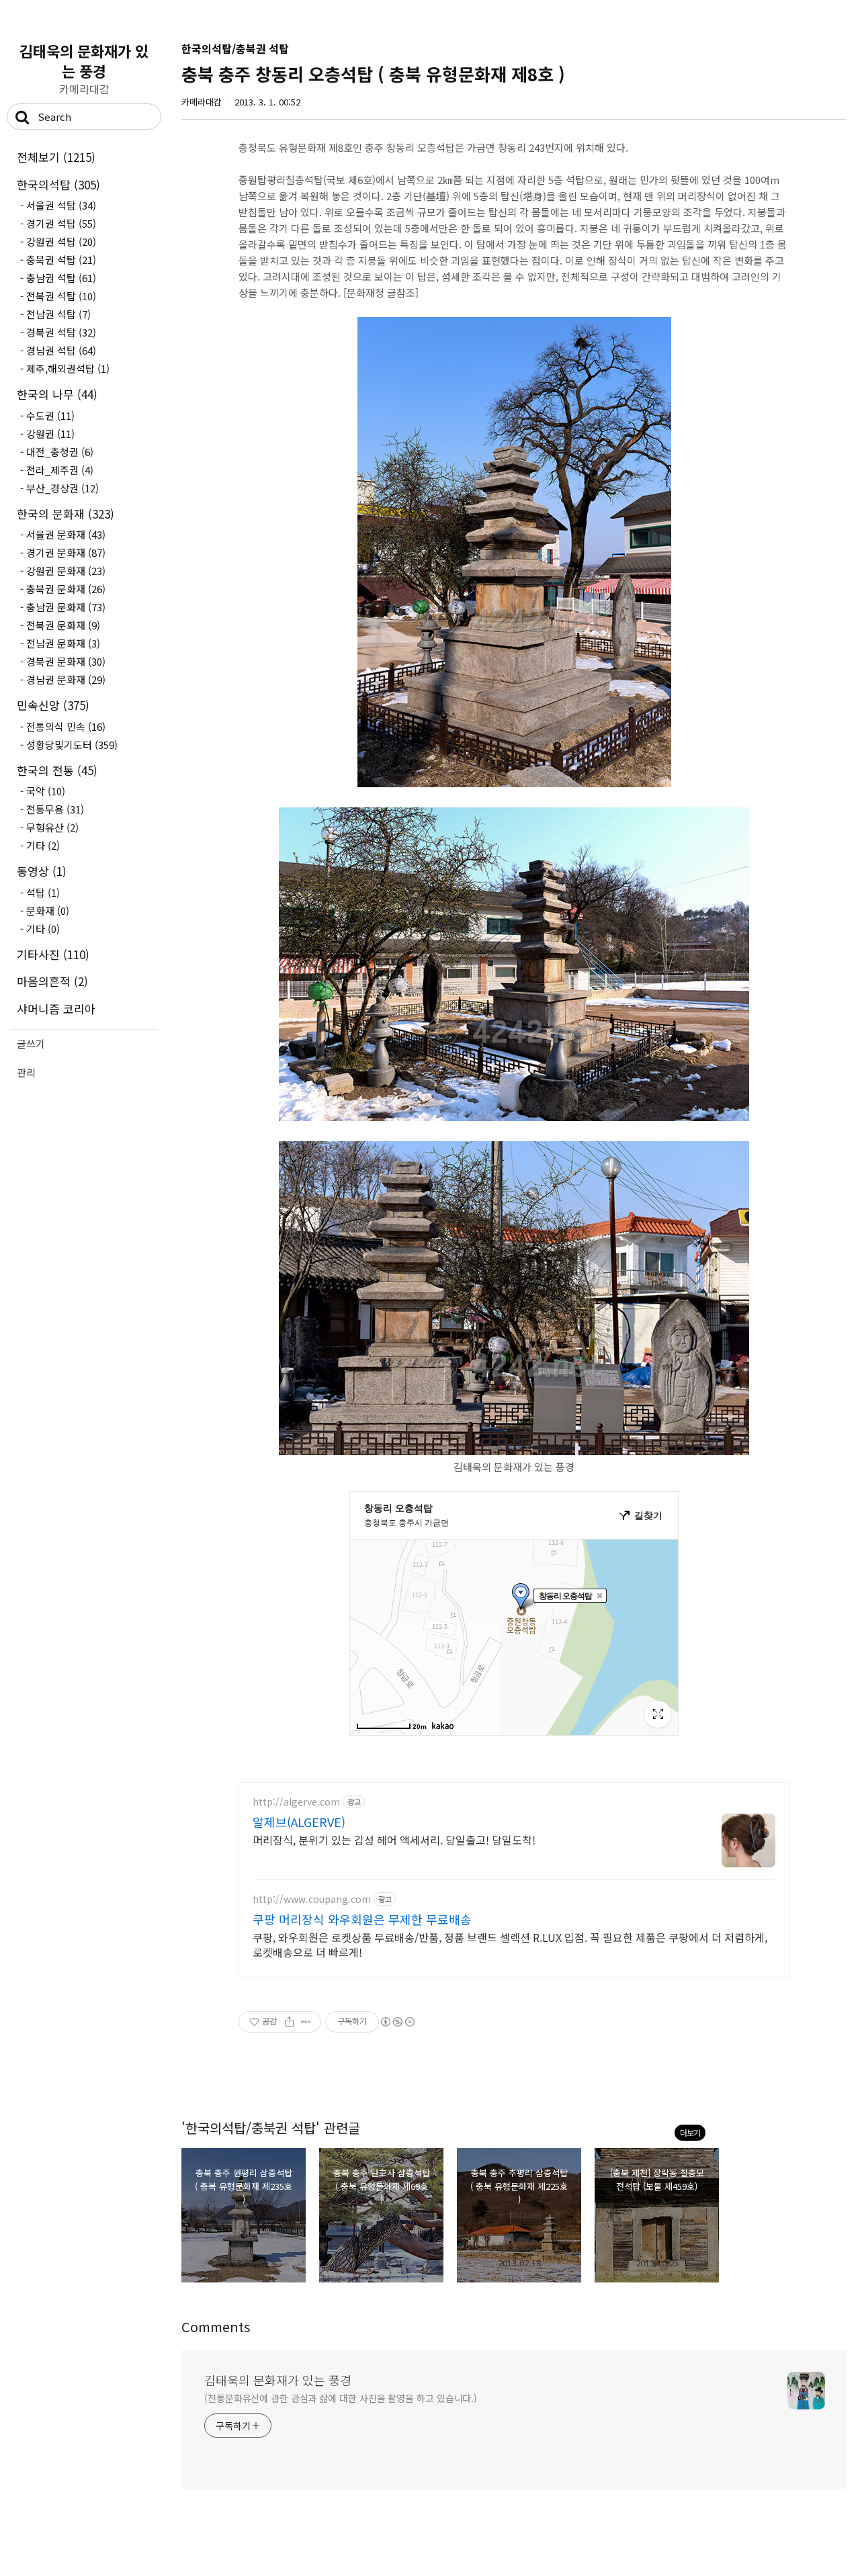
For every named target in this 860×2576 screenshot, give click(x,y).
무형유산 (52, 827)
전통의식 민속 (66, 726)
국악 (46, 791)
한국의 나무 (57, 394)
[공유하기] (289, 2022)
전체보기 (56, 157)
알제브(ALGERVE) (299, 1822)
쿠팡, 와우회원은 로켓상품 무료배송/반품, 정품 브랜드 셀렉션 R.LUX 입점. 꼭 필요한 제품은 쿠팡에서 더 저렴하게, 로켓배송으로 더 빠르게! (510, 1944)
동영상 (42, 871)
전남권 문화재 (63, 643)
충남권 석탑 (61, 278)
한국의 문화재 (66, 514)
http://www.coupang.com (312, 1899)
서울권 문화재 (66, 534)
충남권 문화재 (66, 607)
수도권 (50, 415)
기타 (43, 845)
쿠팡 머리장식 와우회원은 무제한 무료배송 (362, 1919)
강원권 (50, 434)
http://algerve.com (296, 1802)
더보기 (690, 2132)
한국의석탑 (58, 184)
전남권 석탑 (58, 314)
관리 (26, 1072)
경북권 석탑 (61, 332)
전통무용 (55, 809)
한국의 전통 (57, 770)
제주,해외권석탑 (68, 368)
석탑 (43, 892)
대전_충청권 (60, 452)
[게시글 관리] (306, 2022)
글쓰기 (31, 1043)
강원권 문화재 (66, 571)
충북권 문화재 (66, 589)
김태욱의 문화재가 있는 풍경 (84, 60)
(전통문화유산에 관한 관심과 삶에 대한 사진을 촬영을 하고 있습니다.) (341, 2398)
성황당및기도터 (72, 745)
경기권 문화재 (66, 552)
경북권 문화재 (66, 661)
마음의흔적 (52, 981)
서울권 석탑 (61, 205)
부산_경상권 (62, 488)
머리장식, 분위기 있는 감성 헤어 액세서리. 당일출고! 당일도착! (394, 1839)
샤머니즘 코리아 (56, 1009)
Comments (216, 2326)
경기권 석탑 (61, 223)
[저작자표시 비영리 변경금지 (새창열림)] (397, 2022)
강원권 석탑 (61, 241)
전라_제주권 (60, 470)
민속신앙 (53, 705)
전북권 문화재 (63, 625)
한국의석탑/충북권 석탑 (235, 48)
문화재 (48, 911)
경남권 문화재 (66, 679)
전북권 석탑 (61, 296)
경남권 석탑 (61, 350)
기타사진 (53, 954)
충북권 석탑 (61, 260)
